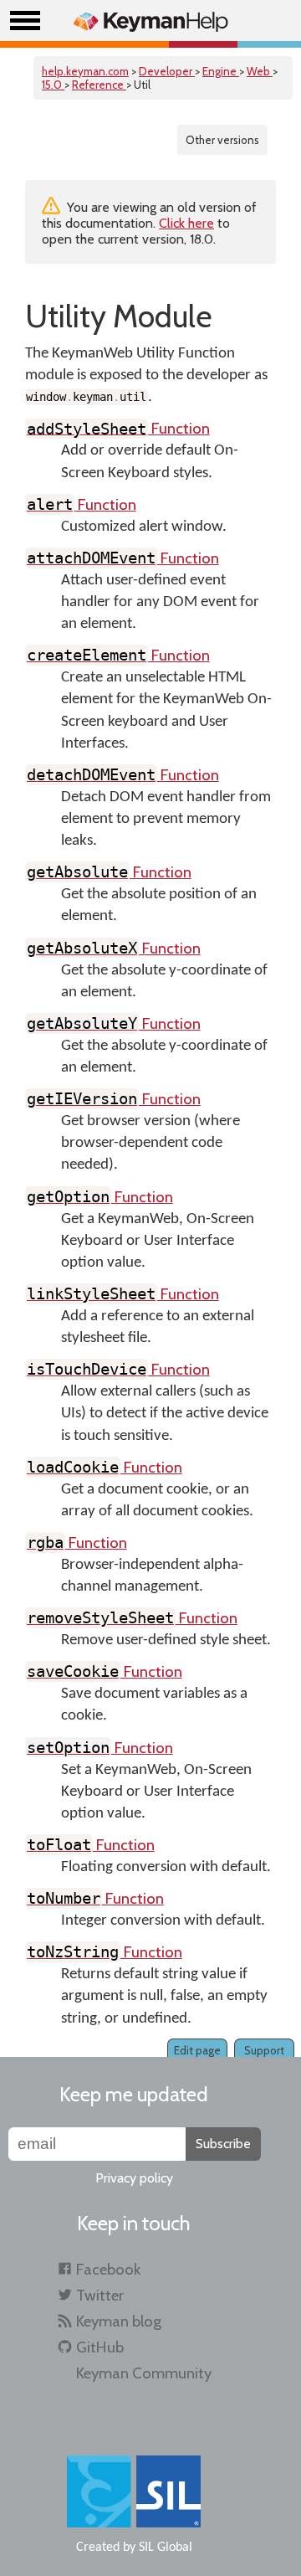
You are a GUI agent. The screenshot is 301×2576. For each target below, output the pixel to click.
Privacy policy (134, 2178)
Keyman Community (144, 2373)
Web (260, 71)
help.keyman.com (85, 71)
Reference (99, 85)
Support (264, 2050)
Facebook (108, 2269)
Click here (186, 223)
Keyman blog (119, 2321)
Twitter (100, 2295)
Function (118, 428)
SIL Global (166, 2548)
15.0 (53, 85)
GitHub (100, 2347)
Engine (221, 71)
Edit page (197, 2050)
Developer (167, 71)
